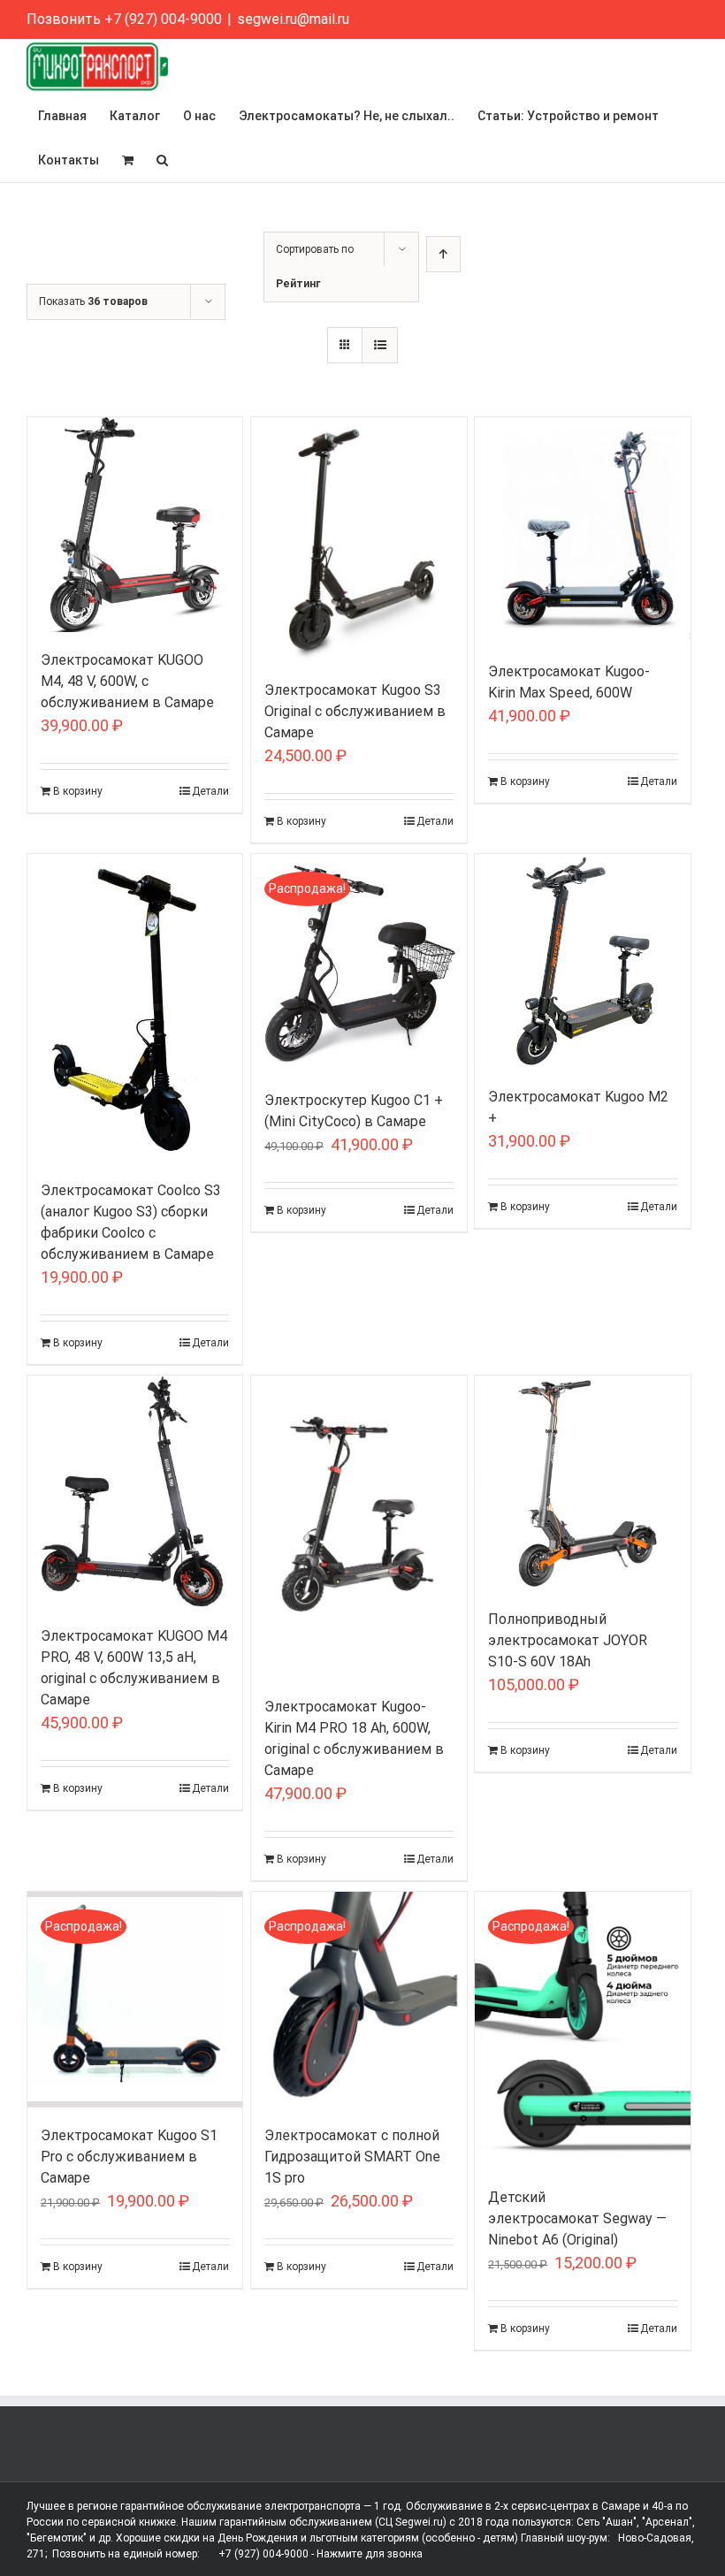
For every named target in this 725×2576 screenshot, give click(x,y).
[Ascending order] (443, 254)
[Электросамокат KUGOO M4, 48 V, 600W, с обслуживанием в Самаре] (135, 525)
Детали (210, 791)
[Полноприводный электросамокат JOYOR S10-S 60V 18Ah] (582, 1483)
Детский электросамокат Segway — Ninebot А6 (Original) (577, 2218)
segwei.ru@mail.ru (293, 19)
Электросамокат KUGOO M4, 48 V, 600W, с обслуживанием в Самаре (127, 681)
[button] (162, 160)
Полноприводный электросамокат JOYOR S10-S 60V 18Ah (568, 1640)
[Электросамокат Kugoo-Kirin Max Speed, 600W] (582, 530)
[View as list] (380, 345)
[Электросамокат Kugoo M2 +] (582, 961)
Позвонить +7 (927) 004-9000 (124, 19)
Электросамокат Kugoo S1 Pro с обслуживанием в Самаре (129, 2157)
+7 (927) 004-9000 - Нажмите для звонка (321, 2554)
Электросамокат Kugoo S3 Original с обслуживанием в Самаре (355, 711)
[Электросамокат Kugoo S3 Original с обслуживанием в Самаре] (359, 540)
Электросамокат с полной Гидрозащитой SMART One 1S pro (352, 2157)
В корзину (78, 791)
